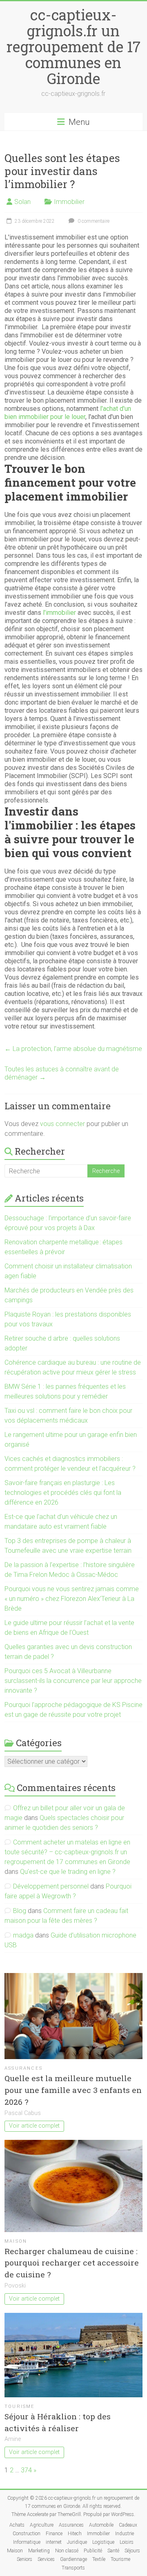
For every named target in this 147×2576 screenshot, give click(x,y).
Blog (20, 1911)
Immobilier (69, 202)
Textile (99, 2559)
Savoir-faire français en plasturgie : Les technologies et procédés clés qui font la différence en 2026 (63, 1493)
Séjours (132, 2551)
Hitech (75, 2534)
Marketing (39, 2551)
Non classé (67, 2551)
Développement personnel (51, 1886)
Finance (54, 2534)
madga (23, 1935)
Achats (17, 2525)
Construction (27, 2534)
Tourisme (20, 2406)
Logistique (103, 2542)
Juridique (77, 2542)
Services (46, 2559)
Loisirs (127, 2542)
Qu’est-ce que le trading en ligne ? (68, 1872)
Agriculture (42, 2525)
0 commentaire (93, 221)
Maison (16, 2241)
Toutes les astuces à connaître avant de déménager (62, 1073)
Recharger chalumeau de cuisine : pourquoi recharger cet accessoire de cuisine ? (72, 2263)
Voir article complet (34, 2126)
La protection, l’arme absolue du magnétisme (73, 1049)
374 (26, 2470)
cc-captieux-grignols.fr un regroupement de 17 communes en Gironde (73, 47)
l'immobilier (59, 613)
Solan (22, 202)
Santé (113, 2551)
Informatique (27, 2542)
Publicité (93, 2551)
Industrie (125, 2534)
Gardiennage (73, 2559)
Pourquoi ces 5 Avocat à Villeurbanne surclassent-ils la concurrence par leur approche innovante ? (73, 1681)
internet (54, 2542)
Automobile (101, 2525)
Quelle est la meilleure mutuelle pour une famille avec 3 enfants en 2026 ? (73, 2090)
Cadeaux (128, 2525)
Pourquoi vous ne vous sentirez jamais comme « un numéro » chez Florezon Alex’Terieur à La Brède (72, 1599)
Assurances (23, 2068)
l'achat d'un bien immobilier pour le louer (68, 413)
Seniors (24, 2559)
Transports (73, 2568)
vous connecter (62, 1124)
